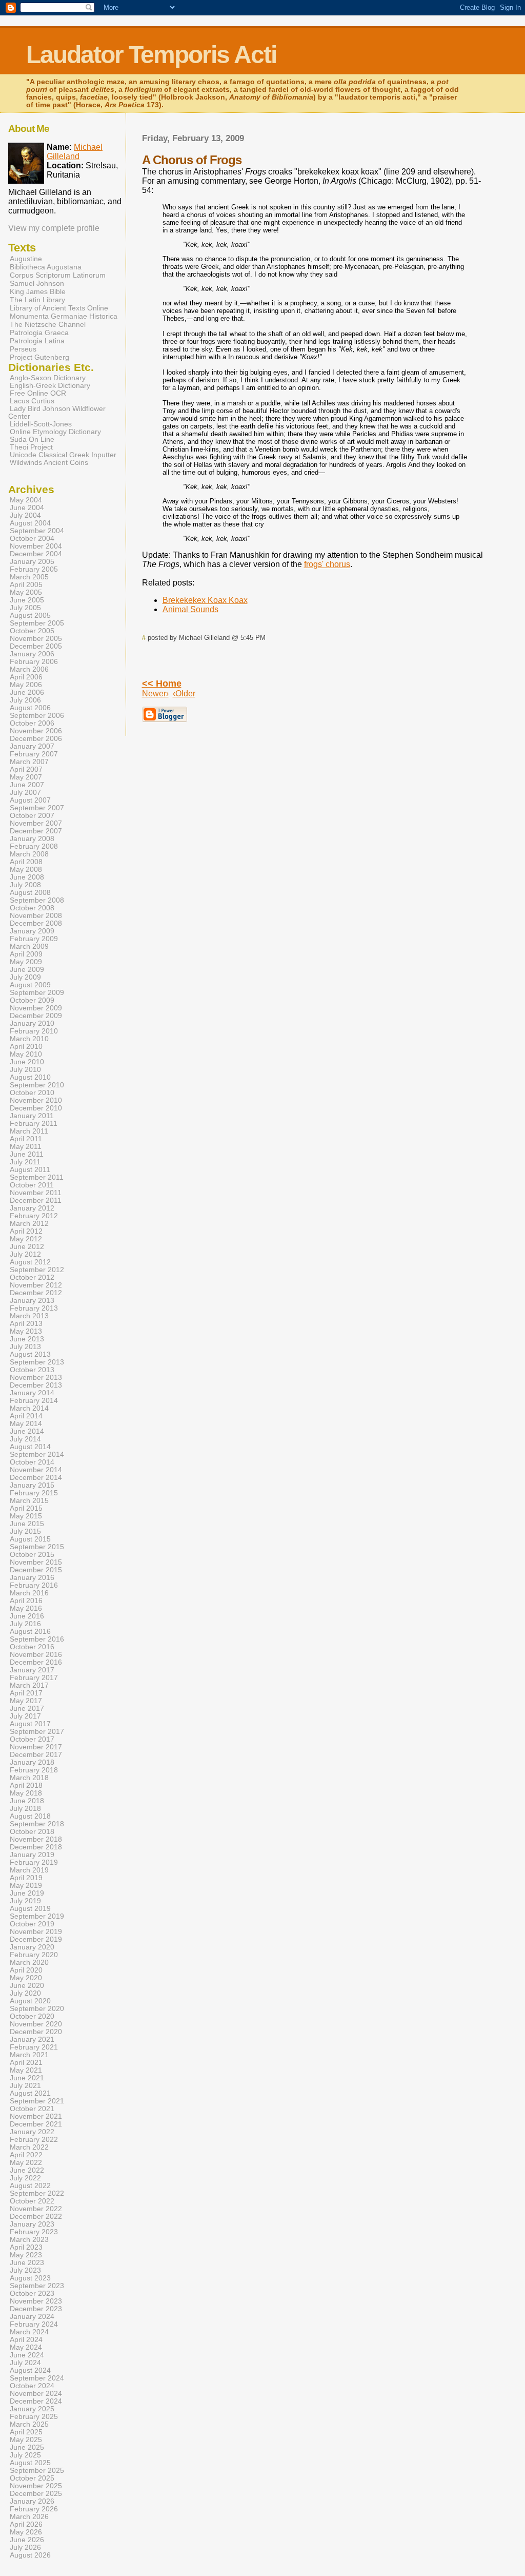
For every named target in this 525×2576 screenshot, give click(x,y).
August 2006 (30, 708)
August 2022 (30, 2186)
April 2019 (26, 1878)
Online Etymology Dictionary (55, 432)
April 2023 (26, 2247)
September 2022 (37, 2193)
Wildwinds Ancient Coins (49, 463)
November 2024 (36, 2394)
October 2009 (32, 1000)
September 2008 (37, 900)
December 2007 (36, 831)
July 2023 (25, 2270)
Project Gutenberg (39, 357)
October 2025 (32, 2478)
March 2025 (29, 2424)
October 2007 (32, 816)
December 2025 (36, 2494)
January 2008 (32, 839)
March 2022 (29, 2147)
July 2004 (25, 515)
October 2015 (32, 1555)
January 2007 (32, 746)
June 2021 (27, 2078)
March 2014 (29, 1408)
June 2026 (27, 2540)
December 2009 (36, 1016)
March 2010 (29, 1039)
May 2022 (26, 2163)
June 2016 (27, 1616)
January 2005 (32, 562)
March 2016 (29, 1593)
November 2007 (36, 823)
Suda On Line (32, 440)
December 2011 (36, 1201)
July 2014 (25, 1439)
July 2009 (25, 977)
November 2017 (36, 1747)
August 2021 (30, 2093)
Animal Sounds (190, 609)
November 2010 (36, 1100)
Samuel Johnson (37, 283)
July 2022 (25, 2178)
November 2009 (36, 1008)
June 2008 (27, 877)
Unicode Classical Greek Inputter (63, 455)
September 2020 (37, 2009)
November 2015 (36, 1562)
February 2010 (34, 1031)
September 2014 (37, 1455)
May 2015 (26, 1516)
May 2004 (26, 500)
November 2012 (36, 1285)
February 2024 (34, 2324)
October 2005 (32, 631)
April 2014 (26, 1416)
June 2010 (27, 1062)
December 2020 (36, 2032)
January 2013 (32, 1301)
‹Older (184, 694)
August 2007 (30, 800)
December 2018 (36, 1847)
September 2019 (37, 1916)
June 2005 (27, 600)
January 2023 (32, 2224)
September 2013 (37, 1362)
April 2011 (26, 1139)
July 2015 (25, 1531)
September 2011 (37, 1177)
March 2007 (29, 762)
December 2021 (36, 2124)
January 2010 (32, 1023)
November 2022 (36, 2209)
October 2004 (32, 539)
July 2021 (25, 2086)
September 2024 (37, 2378)
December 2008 (36, 923)
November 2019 (36, 1932)
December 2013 (36, 1385)
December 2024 (36, 2401)
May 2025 (26, 2440)
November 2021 (36, 2116)
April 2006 (26, 677)
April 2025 (26, 2432)
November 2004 (36, 546)
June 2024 (27, 2355)
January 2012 (32, 1208)
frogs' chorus (327, 564)
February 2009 (34, 939)
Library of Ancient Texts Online (59, 308)
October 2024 (32, 2386)
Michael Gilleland (75, 152)
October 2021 (32, 2109)
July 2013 (25, 1347)
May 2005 (26, 592)
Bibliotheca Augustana (46, 267)
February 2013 (34, 1308)
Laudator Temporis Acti (151, 55)
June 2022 (27, 2170)
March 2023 (29, 2240)
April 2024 (26, 2340)
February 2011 (34, 1124)
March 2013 (29, 1316)
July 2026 (25, 2548)
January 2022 (32, 2132)
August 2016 (30, 1632)
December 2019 (36, 1939)
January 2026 (32, 2501)
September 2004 (37, 531)
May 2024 (26, 2347)
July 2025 (25, 2455)
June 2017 (27, 1709)
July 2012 (25, 1254)
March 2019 (29, 1870)
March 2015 (29, 1501)
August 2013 (30, 1354)
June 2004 (27, 508)
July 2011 (25, 1162)
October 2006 (32, 723)
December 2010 (36, 1108)
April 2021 (26, 2063)
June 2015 (27, 1524)
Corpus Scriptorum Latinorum (58, 275)
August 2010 (30, 1077)
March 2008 (29, 854)
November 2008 (36, 916)
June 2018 (27, 1801)
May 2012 (26, 1239)
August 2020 (30, 2001)
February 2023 (34, 2232)
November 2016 (36, 1655)
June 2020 (27, 1986)
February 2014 (34, 1401)
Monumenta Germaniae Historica (64, 316)
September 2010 (37, 1085)
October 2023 (32, 2294)
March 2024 (29, 2332)
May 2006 (26, 685)
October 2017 (32, 1739)
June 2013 (27, 1339)
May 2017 (26, 1701)
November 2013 (36, 1378)
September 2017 (37, 1732)
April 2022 (26, 2155)
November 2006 (36, 731)
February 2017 (34, 1678)
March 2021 (29, 2055)
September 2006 (37, 716)
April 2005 (26, 585)
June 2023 (27, 2263)
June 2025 (27, 2447)
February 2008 (34, 846)
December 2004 (36, 554)
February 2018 (34, 1770)
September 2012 (37, 1270)
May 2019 (26, 1886)
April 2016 (26, 1601)
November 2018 (36, 1839)
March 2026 (29, 2517)
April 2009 (26, 954)
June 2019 (27, 1893)
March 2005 (29, 577)
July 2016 (25, 1624)
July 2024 (25, 2363)
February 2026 (34, 2509)
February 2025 (34, 2417)
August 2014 (30, 1447)
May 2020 (26, 1978)
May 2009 (26, 962)
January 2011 (32, 1116)
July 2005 (25, 608)
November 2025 (36, 2486)
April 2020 (26, 1970)
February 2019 (34, 1862)
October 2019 (32, 1924)
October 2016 (32, 1647)
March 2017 (29, 1685)
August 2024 (30, 2370)
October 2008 (32, 908)
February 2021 (34, 2047)
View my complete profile (54, 228)
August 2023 (30, 2278)
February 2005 (34, 569)
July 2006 (25, 700)
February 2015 (34, 1493)
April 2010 (26, 1047)
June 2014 (27, 1431)
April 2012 (26, 1231)
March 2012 (29, 1224)
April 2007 (26, 769)
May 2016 (26, 1608)
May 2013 (26, 1331)
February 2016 (34, 1585)
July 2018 (25, 1809)
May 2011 (26, 1147)
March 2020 (29, 1963)
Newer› (155, 694)
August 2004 (30, 523)
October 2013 (32, 1370)
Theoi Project (31, 447)
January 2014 (32, 1393)
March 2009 (29, 947)
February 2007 (34, 754)
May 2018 (26, 1793)
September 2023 (37, 2286)
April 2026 (26, 2524)
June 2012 (27, 1247)
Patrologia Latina (37, 341)
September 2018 (37, 1824)
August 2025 (30, 2463)
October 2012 (32, 1277)
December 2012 (36, 1293)
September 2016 (37, 1639)
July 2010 (25, 1070)
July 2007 (25, 793)
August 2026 (30, 2555)
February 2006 (34, 662)
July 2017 (25, 1716)
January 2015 (32, 1485)
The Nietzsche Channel (48, 324)
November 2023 (36, 2301)
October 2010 (32, 1093)
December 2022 (36, 2217)
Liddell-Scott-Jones (41, 424)
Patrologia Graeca (39, 333)
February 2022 (34, 2140)
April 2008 (26, 862)
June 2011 (27, 1154)
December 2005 (36, 646)
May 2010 (26, 1054)
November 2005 (36, 639)
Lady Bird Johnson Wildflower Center (57, 413)
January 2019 (32, 1855)
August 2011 (30, 1170)
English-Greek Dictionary (50, 386)
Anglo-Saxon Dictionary (48, 378)
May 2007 (26, 777)
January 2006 (32, 654)
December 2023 (36, 2309)
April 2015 (26, 1508)
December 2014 (36, 1478)
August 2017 (30, 1724)
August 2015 (30, 1539)
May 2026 (26, 2532)
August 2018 (30, 1816)
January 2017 (32, 1670)
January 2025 (32, 2409)
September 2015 (37, 1547)
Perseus (23, 349)
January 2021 (32, 2040)
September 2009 (37, 993)
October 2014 (32, 1462)
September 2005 (37, 623)
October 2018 (32, 1832)
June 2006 (27, 692)
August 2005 (30, 616)
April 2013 (26, 1324)
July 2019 (25, 1901)
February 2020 (34, 1955)
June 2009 (27, 970)
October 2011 (32, 1185)
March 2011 (29, 1131)
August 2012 (30, 1262)
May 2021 (26, 2070)
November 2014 (36, 1470)
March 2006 (29, 669)
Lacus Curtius (32, 401)
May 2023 (26, 2255)
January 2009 (32, 931)
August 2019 (30, 1909)
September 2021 (37, 2101)
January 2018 (32, 1762)
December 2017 (36, 1755)
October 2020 (32, 2016)
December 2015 (36, 1570)
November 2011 (36, 1193)
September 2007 (37, 808)
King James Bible (38, 291)
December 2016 (36, 1662)
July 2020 (25, 1993)
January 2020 (32, 1947)
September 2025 (37, 2471)
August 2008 (30, 893)
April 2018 (26, 1785)
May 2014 (26, 1424)
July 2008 (25, 885)
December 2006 (36, 739)
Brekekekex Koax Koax (205, 600)
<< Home (162, 684)
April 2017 (26, 1693)
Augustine (26, 259)
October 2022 (32, 2201)
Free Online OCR (38, 393)
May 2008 (26, 870)
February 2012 (34, 1216)
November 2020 (36, 2024)
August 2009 (30, 985)
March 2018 (29, 1778)
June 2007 (27, 785)
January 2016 (32, 1578)
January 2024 (32, 2317)
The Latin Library (37, 300)
